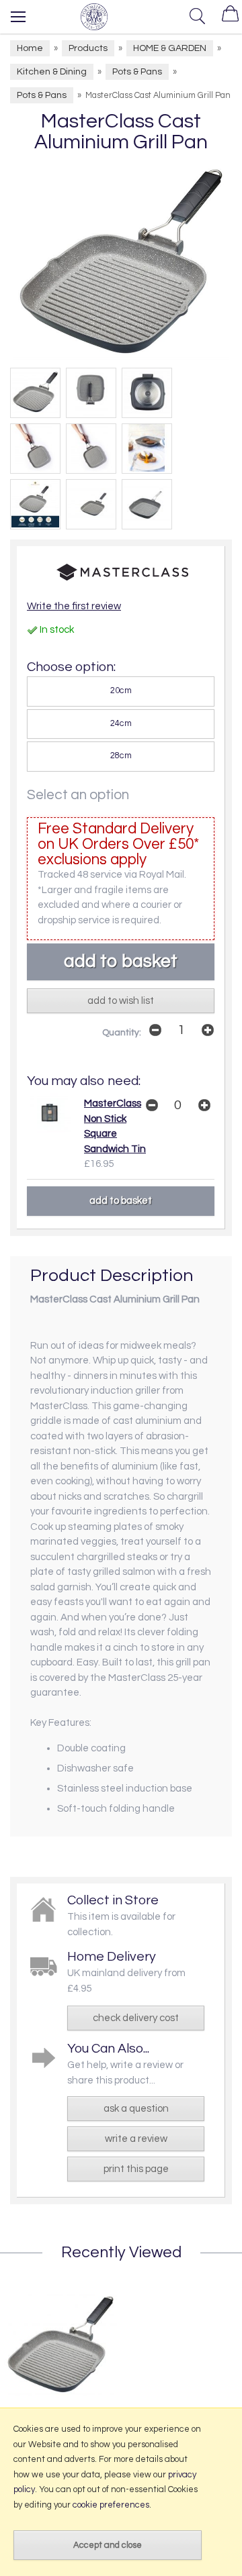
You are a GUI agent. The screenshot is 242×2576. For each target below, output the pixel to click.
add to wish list (121, 1001)
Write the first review (74, 606)
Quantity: (122, 1033)
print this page (136, 2169)
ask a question (136, 2109)
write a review (136, 2139)
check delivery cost (136, 2018)
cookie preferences (111, 2505)
